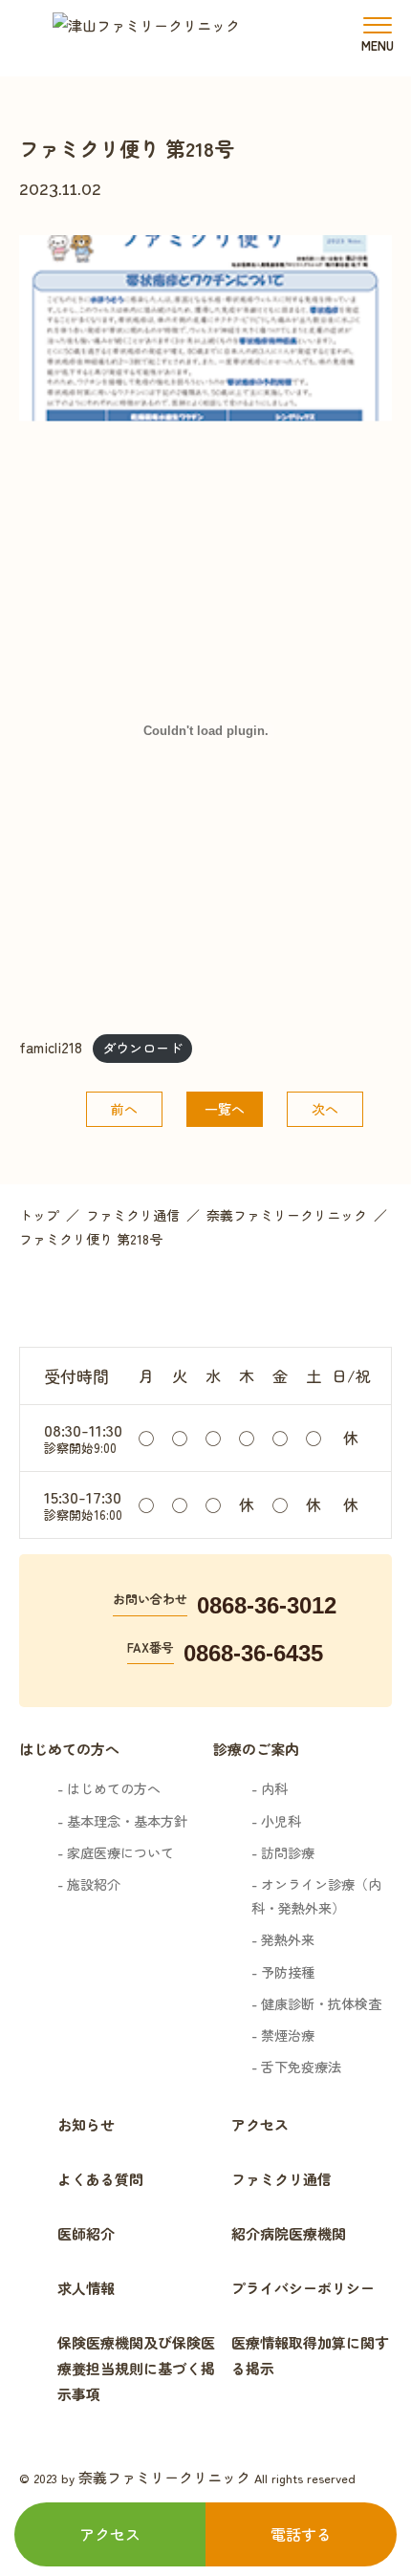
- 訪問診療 (283, 1852)
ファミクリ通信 (281, 2179)
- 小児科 (276, 1821)
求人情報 (86, 2288)
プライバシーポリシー (303, 2288)
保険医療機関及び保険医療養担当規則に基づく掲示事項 (136, 2368)
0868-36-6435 (253, 1653)
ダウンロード (142, 1048)
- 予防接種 (283, 1972)
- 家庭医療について (116, 1852)
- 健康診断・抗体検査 (316, 2003)
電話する (301, 2534)
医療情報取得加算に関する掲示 (310, 2355)
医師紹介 (86, 2233)
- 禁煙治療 (283, 2035)
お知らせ (86, 2124)
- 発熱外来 (283, 1939)
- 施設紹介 (89, 1884)
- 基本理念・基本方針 (122, 1821)
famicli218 (51, 1047)
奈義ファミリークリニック (164, 2477)
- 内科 (270, 1788)
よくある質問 (100, 2179)
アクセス (260, 2124)
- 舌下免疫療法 (296, 2067)
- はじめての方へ (109, 1788)
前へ (124, 1109)
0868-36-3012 (267, 1605)
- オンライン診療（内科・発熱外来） (316, 1896)
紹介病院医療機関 (289, 2233)
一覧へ (225, 1109)
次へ (325, 1109)
